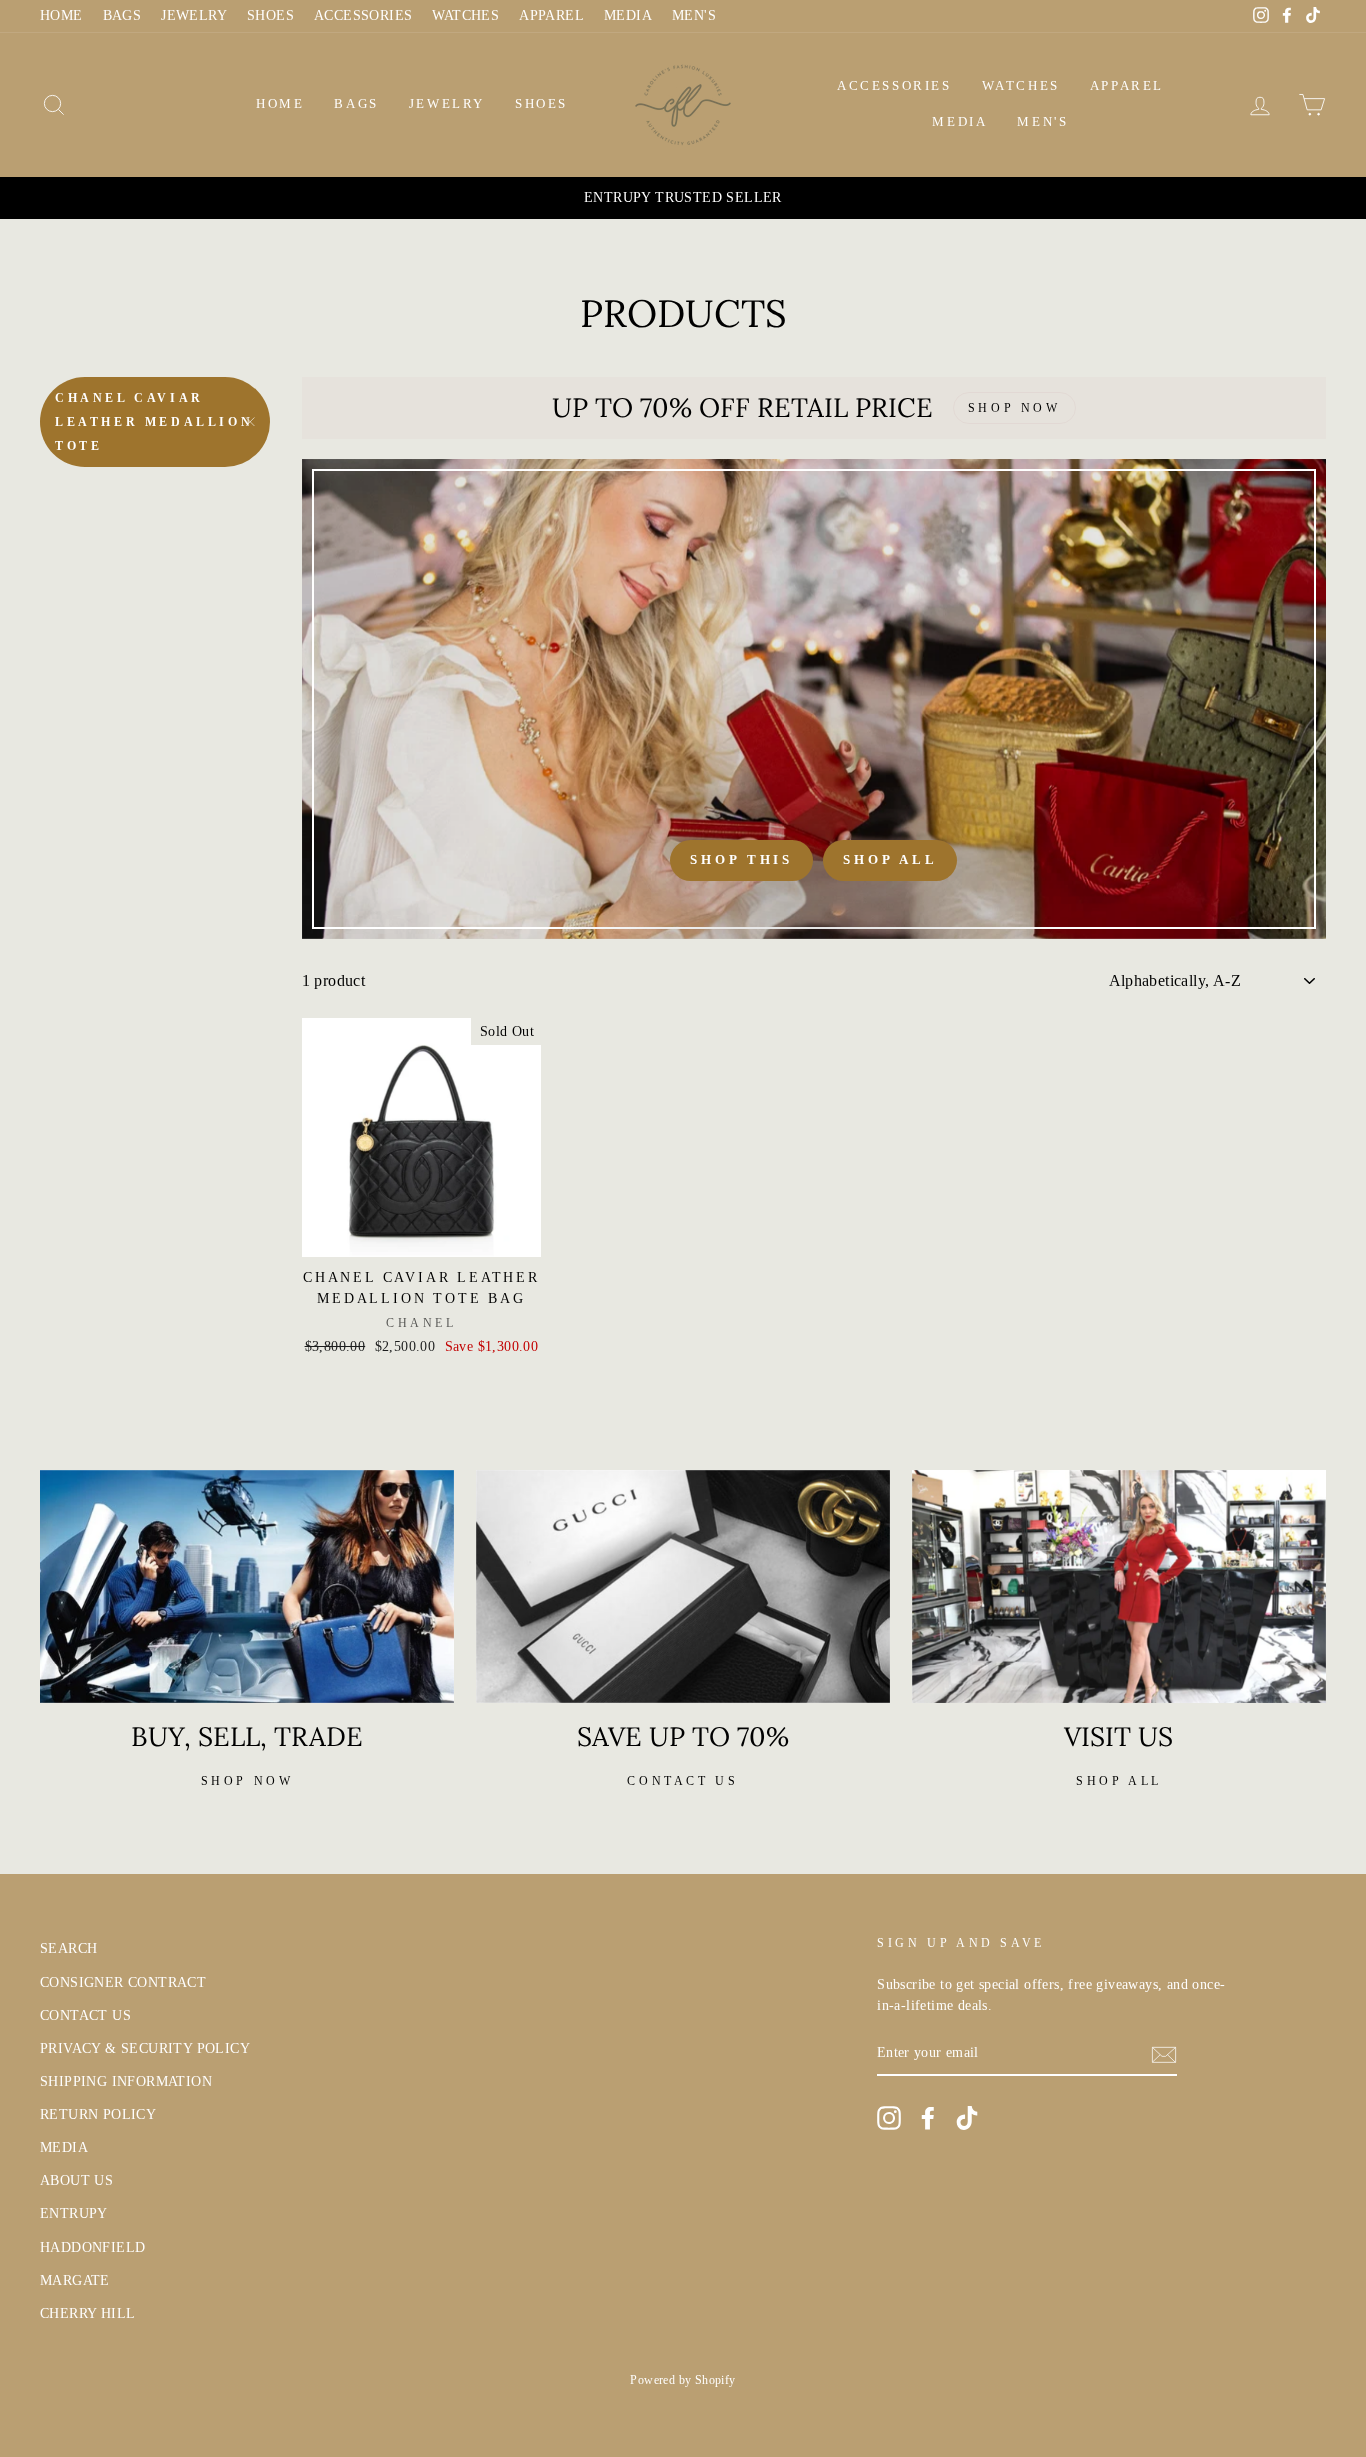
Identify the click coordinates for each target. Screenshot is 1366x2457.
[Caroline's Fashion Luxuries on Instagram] (889, 2118)
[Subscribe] (1164, 2054)
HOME (61, 15)
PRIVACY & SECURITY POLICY (145, 2048)
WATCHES (465, 15)
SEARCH (68, 1948)
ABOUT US (76, 2180)
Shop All (890, 859)
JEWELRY (194, 15)
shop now (247, 1781)
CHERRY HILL (87, 2313)
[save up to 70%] (683, 1586)
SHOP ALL (1119, 1781)
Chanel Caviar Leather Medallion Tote (154, 422)
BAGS (122, 15)
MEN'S (694, 15)
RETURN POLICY (98, 2114)
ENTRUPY (74, 2213)
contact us (682, 1781)
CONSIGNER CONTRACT (123, 1982)
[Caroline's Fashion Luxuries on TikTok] (967, 2118)
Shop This (741, 859)
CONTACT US (85, 2015)
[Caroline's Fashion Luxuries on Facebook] (928, 2118)
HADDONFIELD (92, 2247)
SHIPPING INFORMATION (126, 2081)
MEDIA (628, 15)
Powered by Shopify (682, 2380)
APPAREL (551, 15)
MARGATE (75, 2280)
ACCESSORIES (363, 15)
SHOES (270, 15)
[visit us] (1119, 1586)
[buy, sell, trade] (247, 1586)
